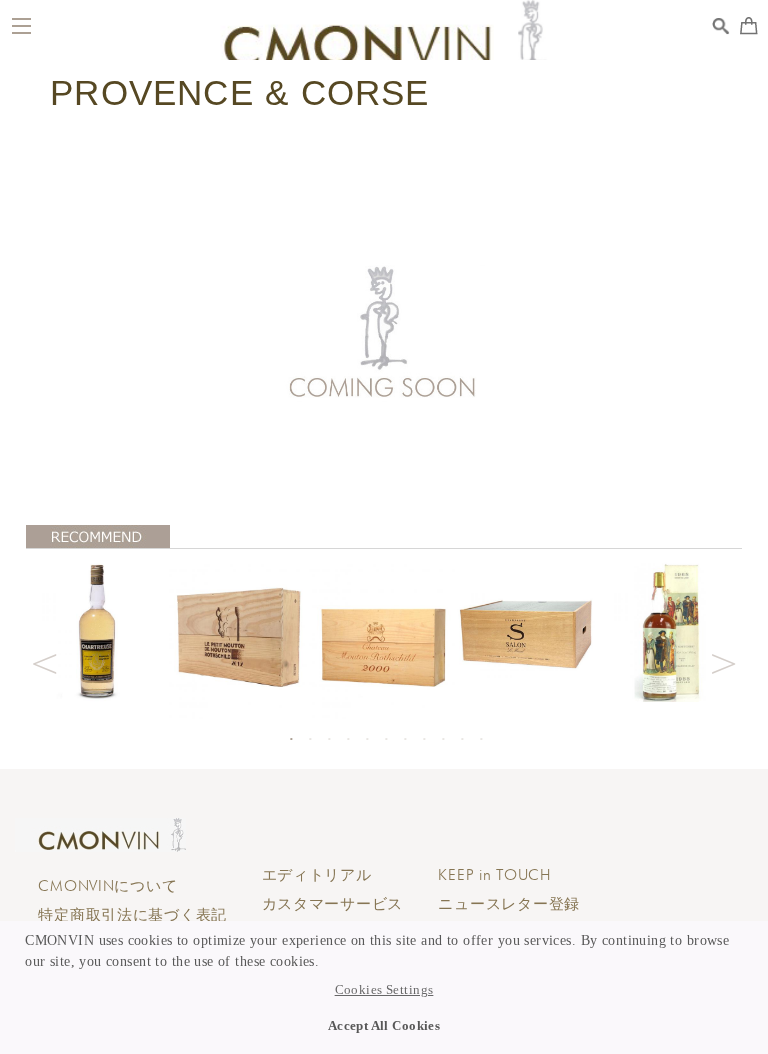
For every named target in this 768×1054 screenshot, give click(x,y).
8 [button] (424, 739)
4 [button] (348, 739)
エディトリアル (317, 875)
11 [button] (481, 739)
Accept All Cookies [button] (384, 1026)
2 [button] (310, 739)
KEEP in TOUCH (494, 875)
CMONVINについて (107, 886)
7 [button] (405, 739)
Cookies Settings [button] (384, 990)
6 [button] (386, 739)
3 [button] (329, 739)
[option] (97, 630)
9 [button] (443, 739)
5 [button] (367, 739)
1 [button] (291, 739)
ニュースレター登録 (508, 904)
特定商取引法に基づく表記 (132, 915)
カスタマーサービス (332, 904)
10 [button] (462, 739)
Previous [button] (44, 661)
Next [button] (724, 661)
